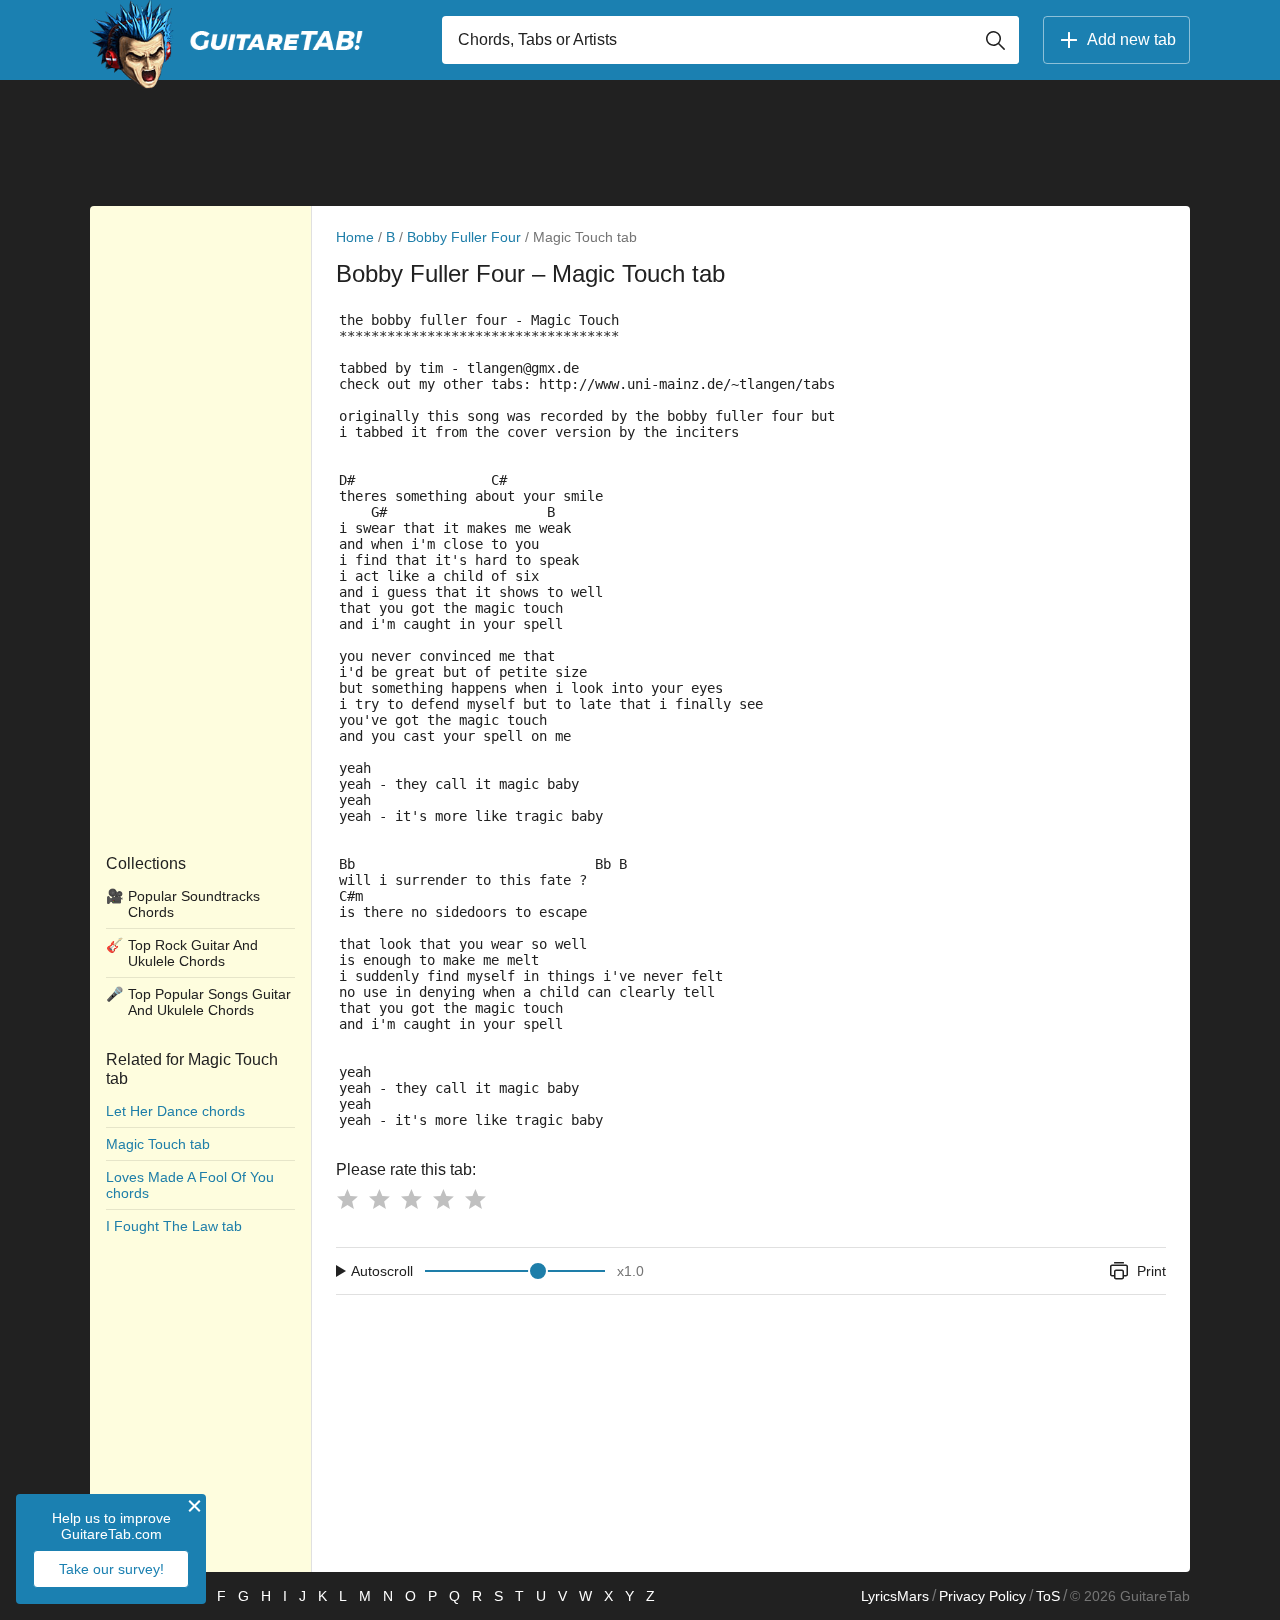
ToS (1048, 1596)
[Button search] (995, 40)
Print (1151, 1271)
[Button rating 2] (379, 1199)
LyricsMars (895, 1596)
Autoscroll (382, 1271)
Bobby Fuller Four (464, 237)
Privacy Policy (982, 1596)
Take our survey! (111, 1569)
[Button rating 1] (347, 1199)
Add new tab (1131, 39)
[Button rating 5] (475, 1199)
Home (355, 237)
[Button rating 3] (411, 1199)
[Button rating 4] (443, 1199)
